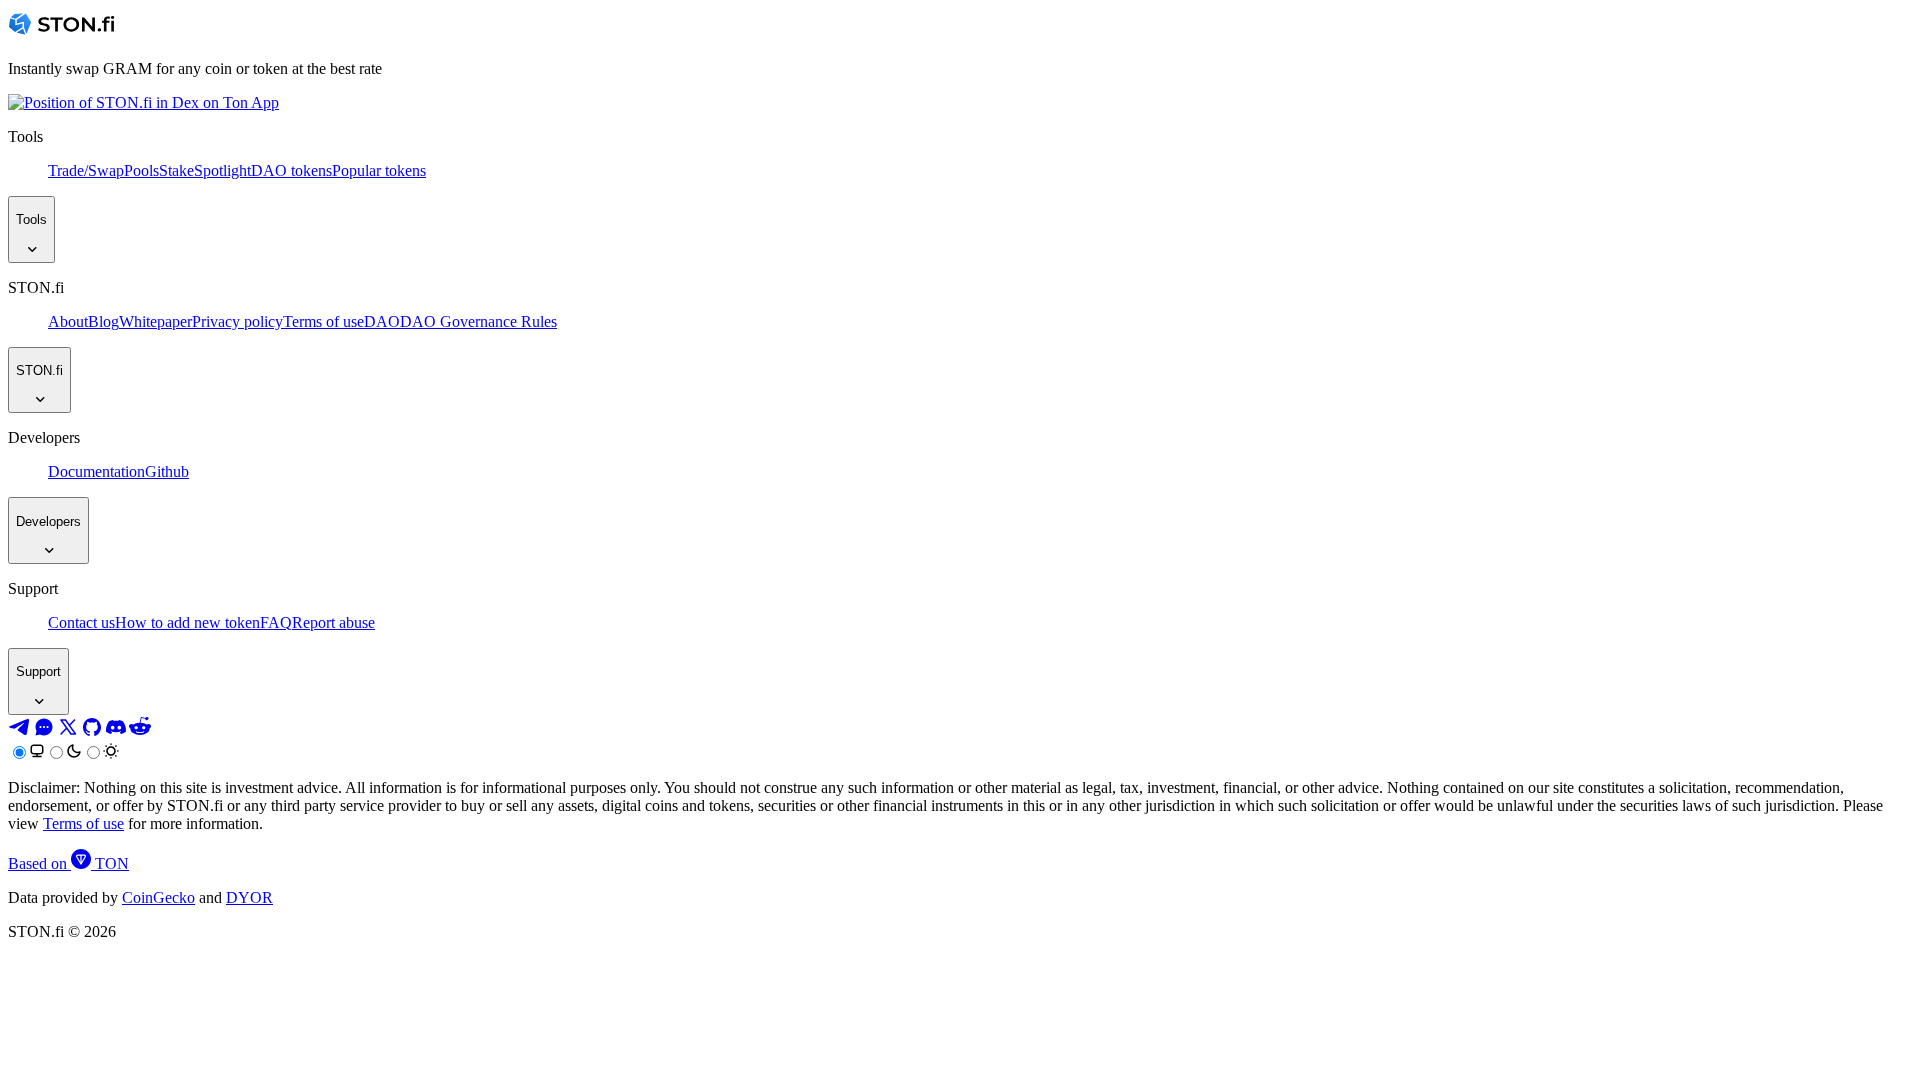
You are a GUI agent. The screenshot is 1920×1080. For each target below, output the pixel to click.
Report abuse (333, 622)
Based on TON (68, 863)
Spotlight (222, 170)
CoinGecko (158, 897)
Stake (176, 170)
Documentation (96, 471)
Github (167, 471)
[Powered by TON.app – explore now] (143, 102)
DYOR (249, 897)
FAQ (276, 622)
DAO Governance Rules (478, 321)
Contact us (81, 622)
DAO (382, 321)
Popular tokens (379, 170)
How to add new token (187, 622)
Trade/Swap (86, 170)
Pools (141, 170)
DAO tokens (291, 170)
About (68, 321)
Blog (103, 321)
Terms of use (323, 321)
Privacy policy (237, 321)
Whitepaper (155, 321)
